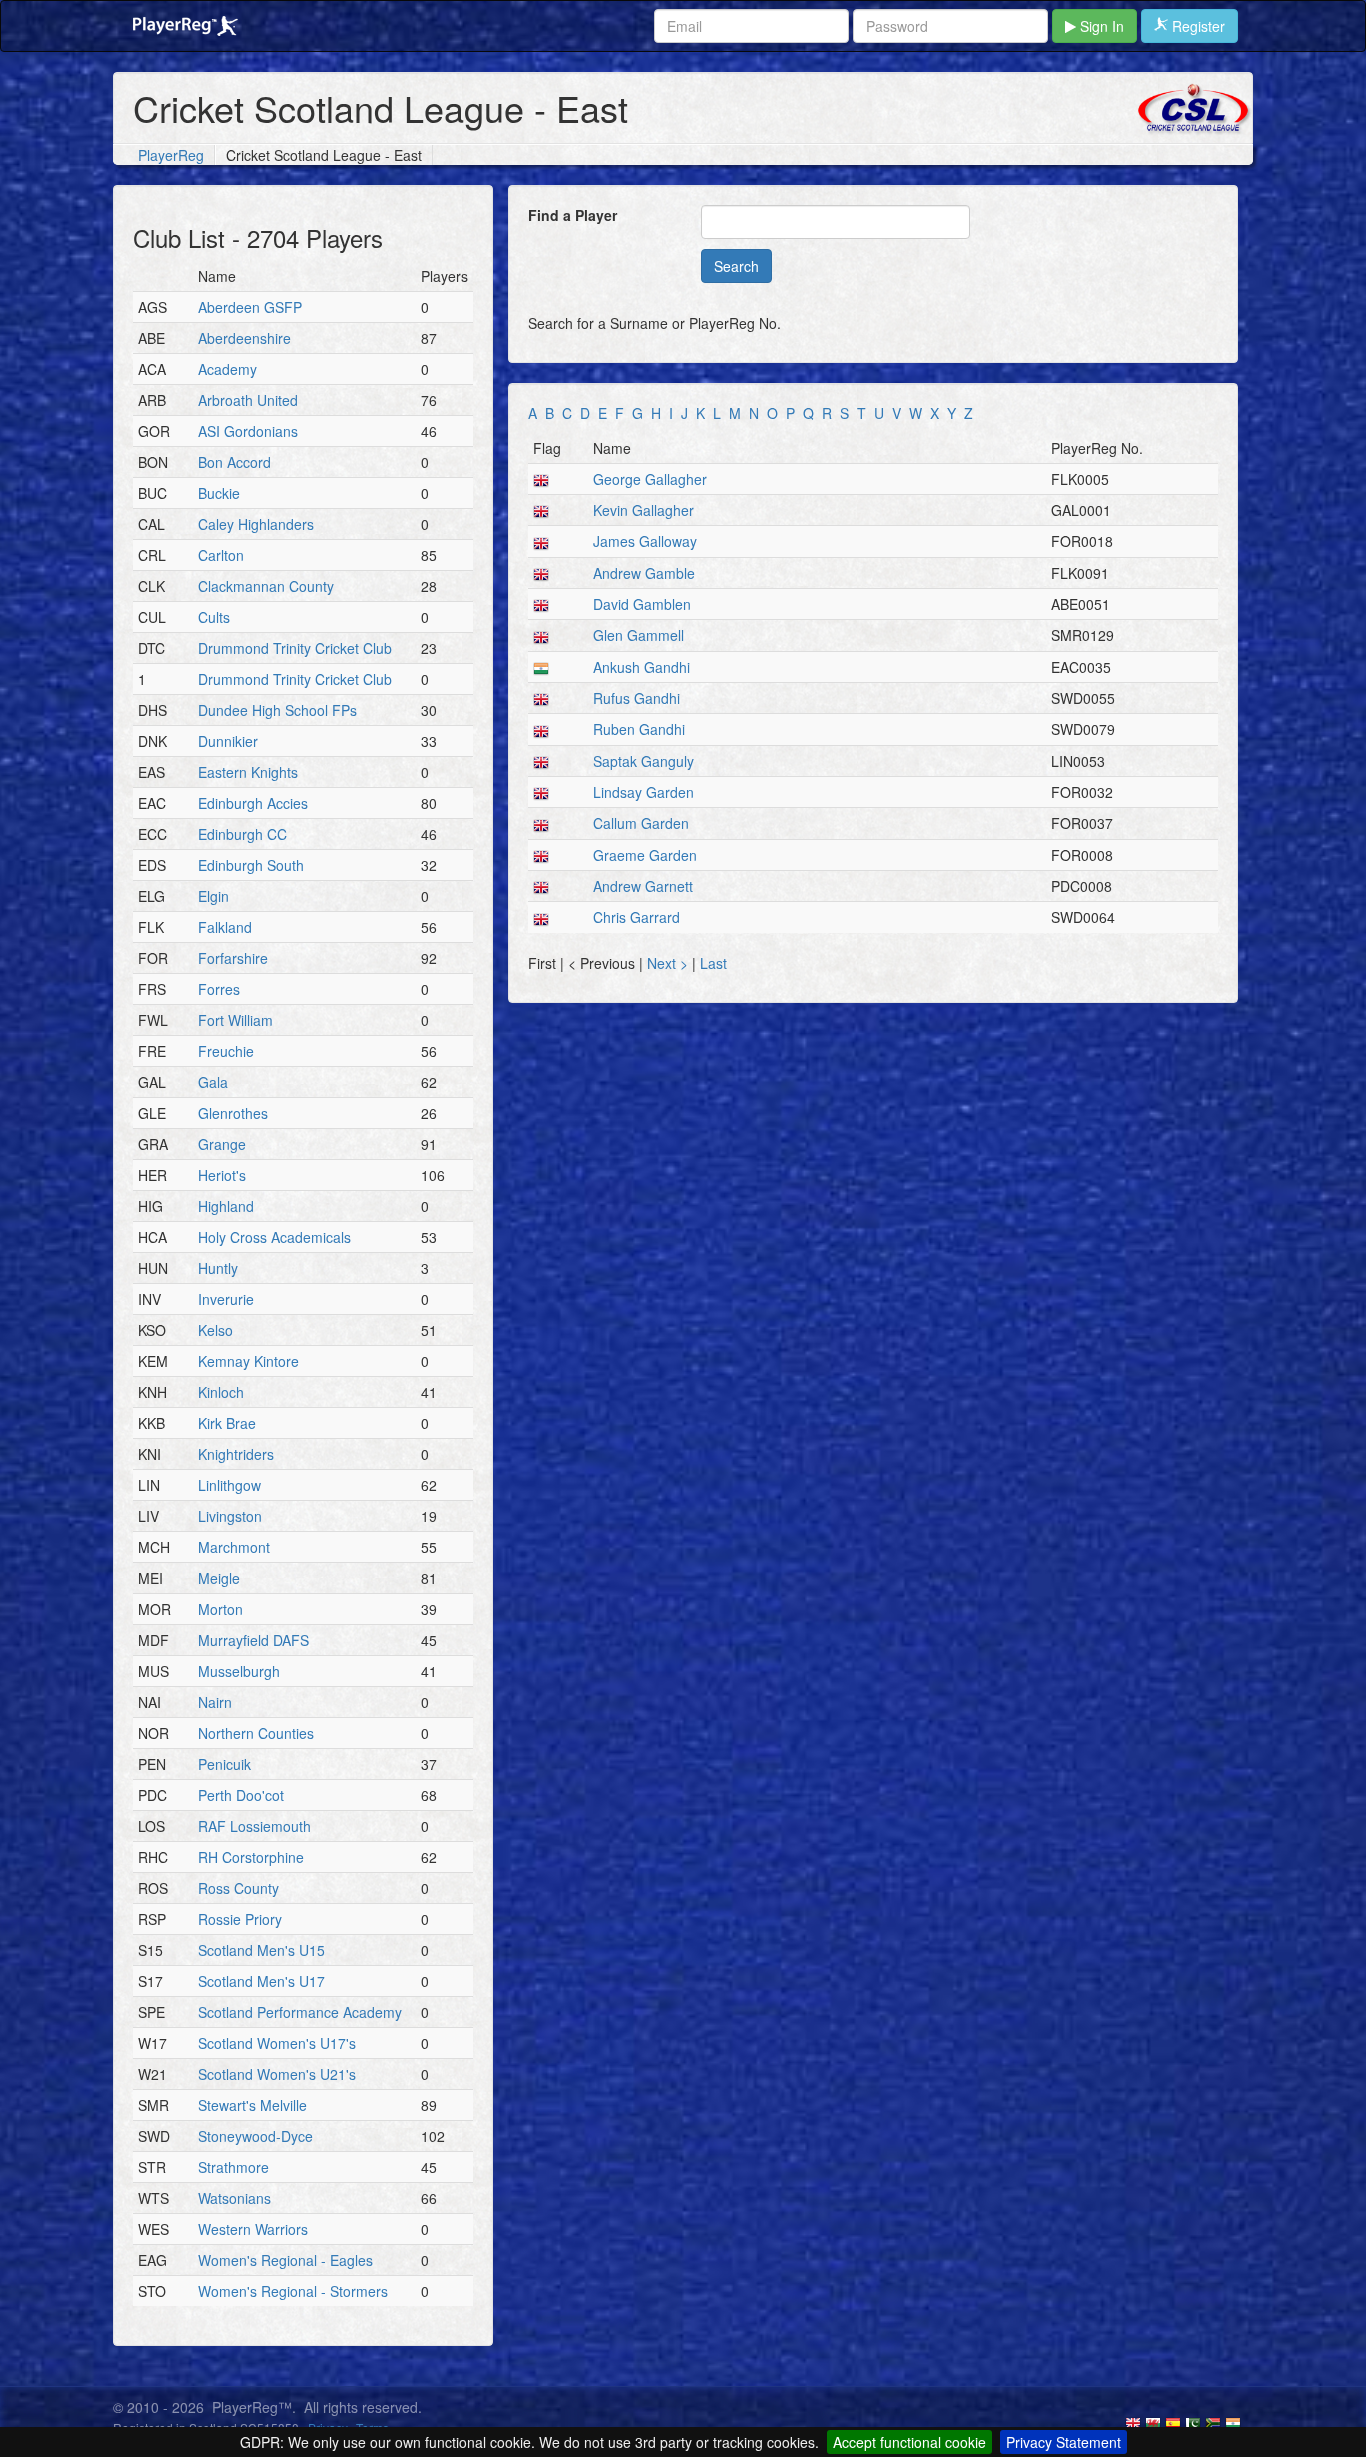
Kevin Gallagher (643, 510)
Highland (226, 1206)
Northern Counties (256, 1733)
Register (1196, 26)
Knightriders (236, 1454)
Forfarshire (233, 958)
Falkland (225, 927)
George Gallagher (650, 479)
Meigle (219, 1578)
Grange (222, 1144)
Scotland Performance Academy (300, 2012)
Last (713, 963)
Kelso (215, 1330)
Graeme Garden (645, 855)
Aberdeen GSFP (250, 307)
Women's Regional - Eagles (285, 2260)
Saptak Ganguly (643, 761)
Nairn (215, 1702)
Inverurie (226, 1299)
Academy (227, 369)
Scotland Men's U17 (261, 1981)
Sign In (1100, 26)
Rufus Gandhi (636, 698)
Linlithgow (229, 1485)
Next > (669, 963)
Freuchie (226, 1051)
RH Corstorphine (251, 1857)
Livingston (230, 1516)
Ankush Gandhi (641, 667)
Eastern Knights (248, 772)
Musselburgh (239, 1671)
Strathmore (233, 2167)
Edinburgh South (251, 865)
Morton (220, 1609)
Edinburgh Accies (253, 803)
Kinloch (221, 1392)
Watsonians (234, 2198)
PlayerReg (171, 155)
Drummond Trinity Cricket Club (295, 648)
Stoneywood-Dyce (255, 2136)
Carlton (221, 555)
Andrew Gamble (644, 573)
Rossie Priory (240, 1919)
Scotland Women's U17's (277, 2043)
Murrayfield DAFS (253, 1640)
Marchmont (234, 1547)
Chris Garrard (636, 917)
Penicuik (224, 1764)
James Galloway (645, 541)
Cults (214, 617)
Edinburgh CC (242, 834)
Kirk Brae (227, 1423)
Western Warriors (253, 2229)
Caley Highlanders (256, 524)
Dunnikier (228, 741)
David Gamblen (642, 604)
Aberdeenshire (244, 338)
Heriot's (222, 1175)
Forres (219, 989)
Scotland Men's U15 (261, 1950)
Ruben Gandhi (639, 729)
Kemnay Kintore (248, 1361)
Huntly (218, 1268)
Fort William (235, 1020)
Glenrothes (233, 1113)
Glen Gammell (638, 635)
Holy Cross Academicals (274, 1237)
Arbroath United (248, 400)
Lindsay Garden (643, 792)
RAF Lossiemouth (254, 1826)
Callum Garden (641, 823)
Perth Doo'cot (241, 1795)
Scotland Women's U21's (277, 2074)
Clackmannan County (266, 586)
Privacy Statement (1063, 2442)
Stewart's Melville (252, 2105)
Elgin (213, 896)
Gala (213, 1082)
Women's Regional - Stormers (293, 2291)
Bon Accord (234, 462)
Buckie (219, 493)
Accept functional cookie (909, 2442)
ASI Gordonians (248, 431)
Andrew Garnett (643, 886)
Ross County (238, 1888)
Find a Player (572, 215)
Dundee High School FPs (277, 710)
